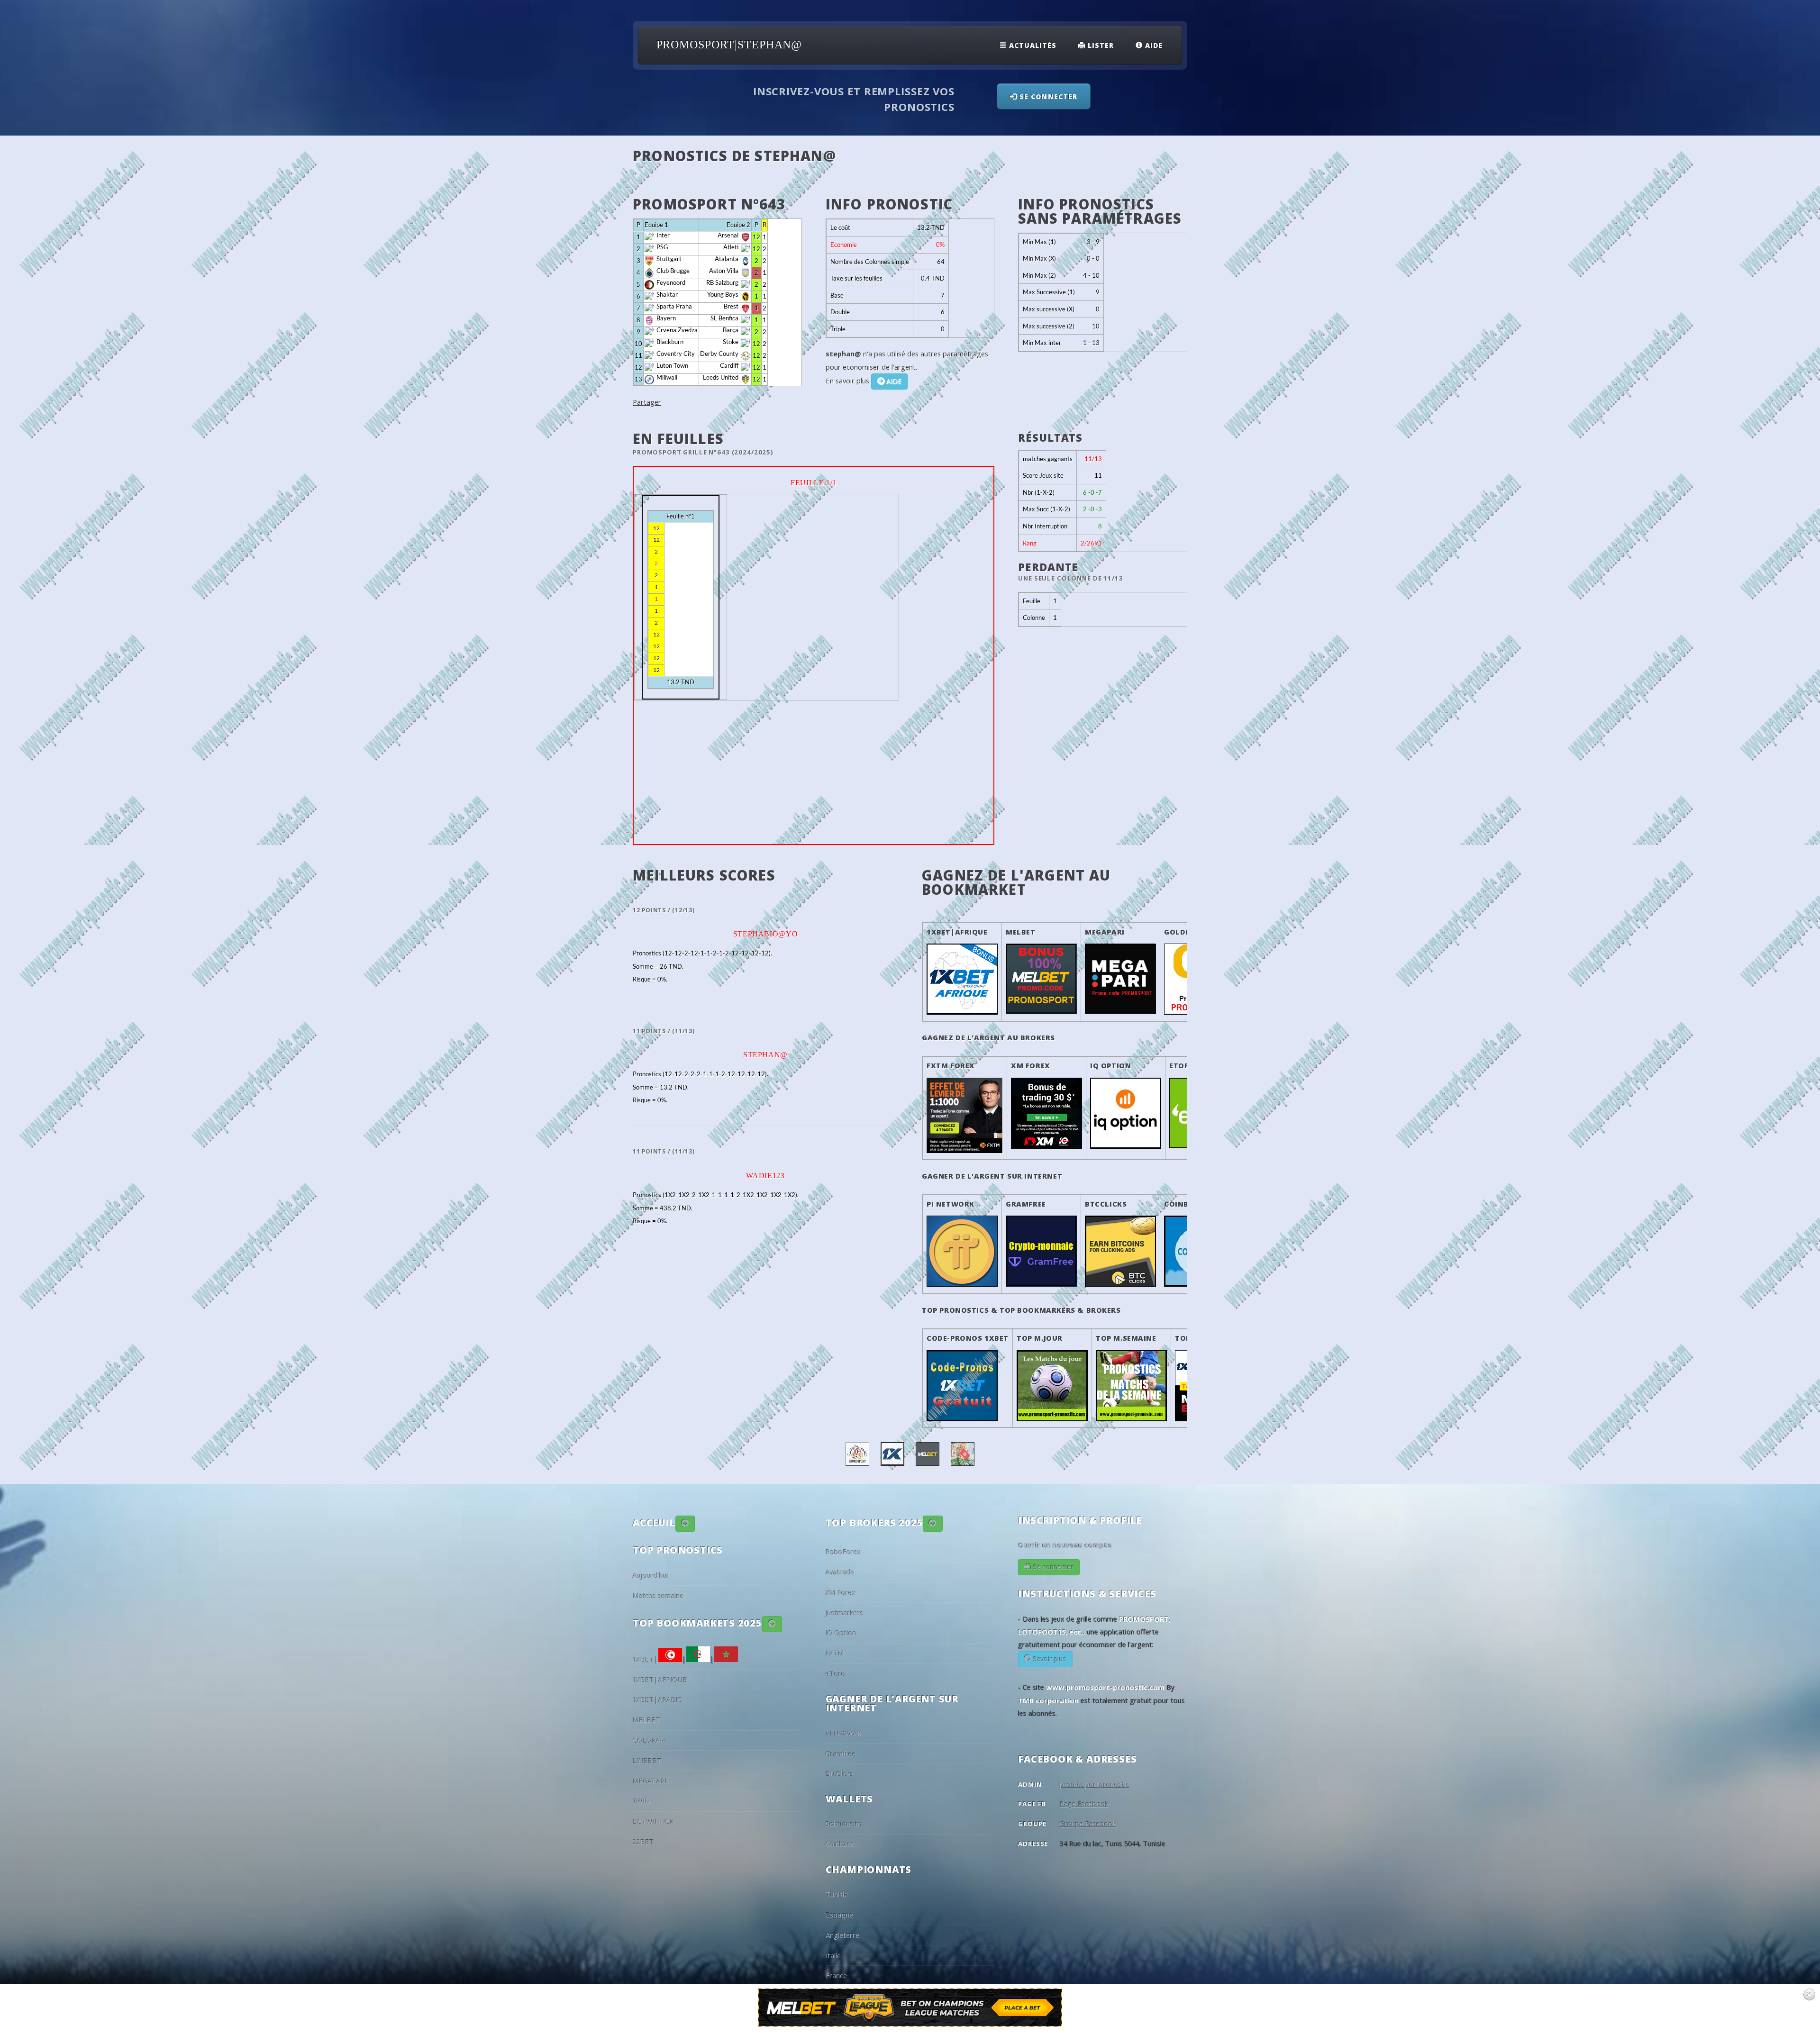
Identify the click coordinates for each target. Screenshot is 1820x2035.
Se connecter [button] (1047, 96)
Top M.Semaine (1126, 1338)
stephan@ (765, 1055)
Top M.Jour (1040, 1338)
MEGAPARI (1105, 932)
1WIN (642, 1801)
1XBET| (646, 1659)
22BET (643, 1842)
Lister (1100, 45)
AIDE (893, 381)
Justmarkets (845, 1613)
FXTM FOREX (951, 1065)
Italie (833, 1955)
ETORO (1182, 1065)
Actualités (1032, 45)
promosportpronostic (1095, 1784)
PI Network (843, 1733)
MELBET (1021, 932)
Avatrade (840, 1572)
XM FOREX (1031, 1065)
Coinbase (1183, 1204)
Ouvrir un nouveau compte (1065, 1545)
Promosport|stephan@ (729, 45)
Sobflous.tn (844, 1824)
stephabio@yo (766, 934)
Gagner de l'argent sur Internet (992, 1176)
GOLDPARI (1184, 932)
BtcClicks (1106, 1204)
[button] (685, 1524)
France (836, 1975)
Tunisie (837, 1894)
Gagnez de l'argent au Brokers (988, 1037)
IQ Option (841, 1633)
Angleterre (842, 1935)
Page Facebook (1084, 1804)
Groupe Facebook (1088, 1824)
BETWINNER (653, 1821)
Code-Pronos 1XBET (968, 1338)
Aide (1153, 45)
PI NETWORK (951, 1204)
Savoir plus (1049, 1659)
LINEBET (647, 1761)
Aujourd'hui (651, 1575)
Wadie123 (765, 1176)
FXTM (835, 1653)
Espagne (839, 1915)
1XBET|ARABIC (657, 1699)
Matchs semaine (658, 1596)
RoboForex (843, 1552)
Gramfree (1026, 1204)
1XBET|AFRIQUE (957, 932)
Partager (647, 402)
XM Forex (841, 1592)
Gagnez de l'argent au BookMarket (1016, 882)
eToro (836, 1673)
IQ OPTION (1110, 1065)
